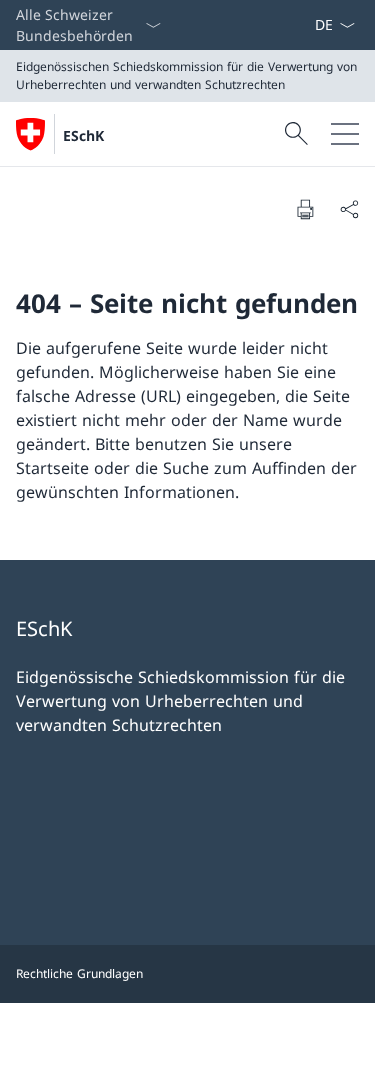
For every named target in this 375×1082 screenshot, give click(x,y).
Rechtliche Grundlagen (79, 973)
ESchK (83, 135)
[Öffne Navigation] (345, 134)
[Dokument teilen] (349, 209)
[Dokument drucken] (305, 209)
